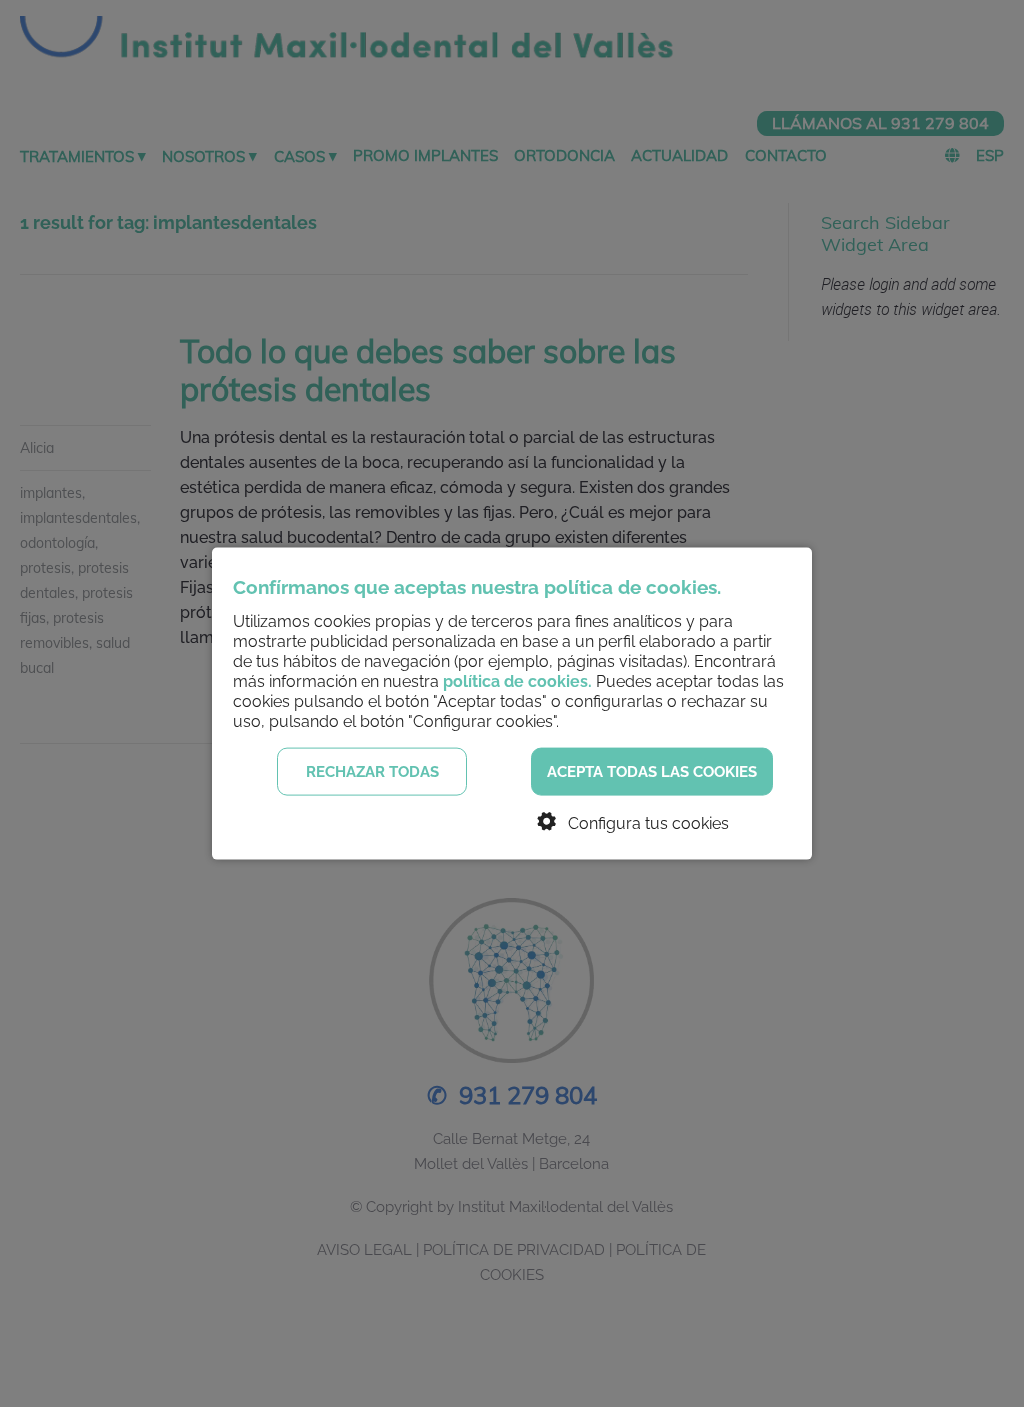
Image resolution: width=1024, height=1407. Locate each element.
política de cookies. (517, 680)
